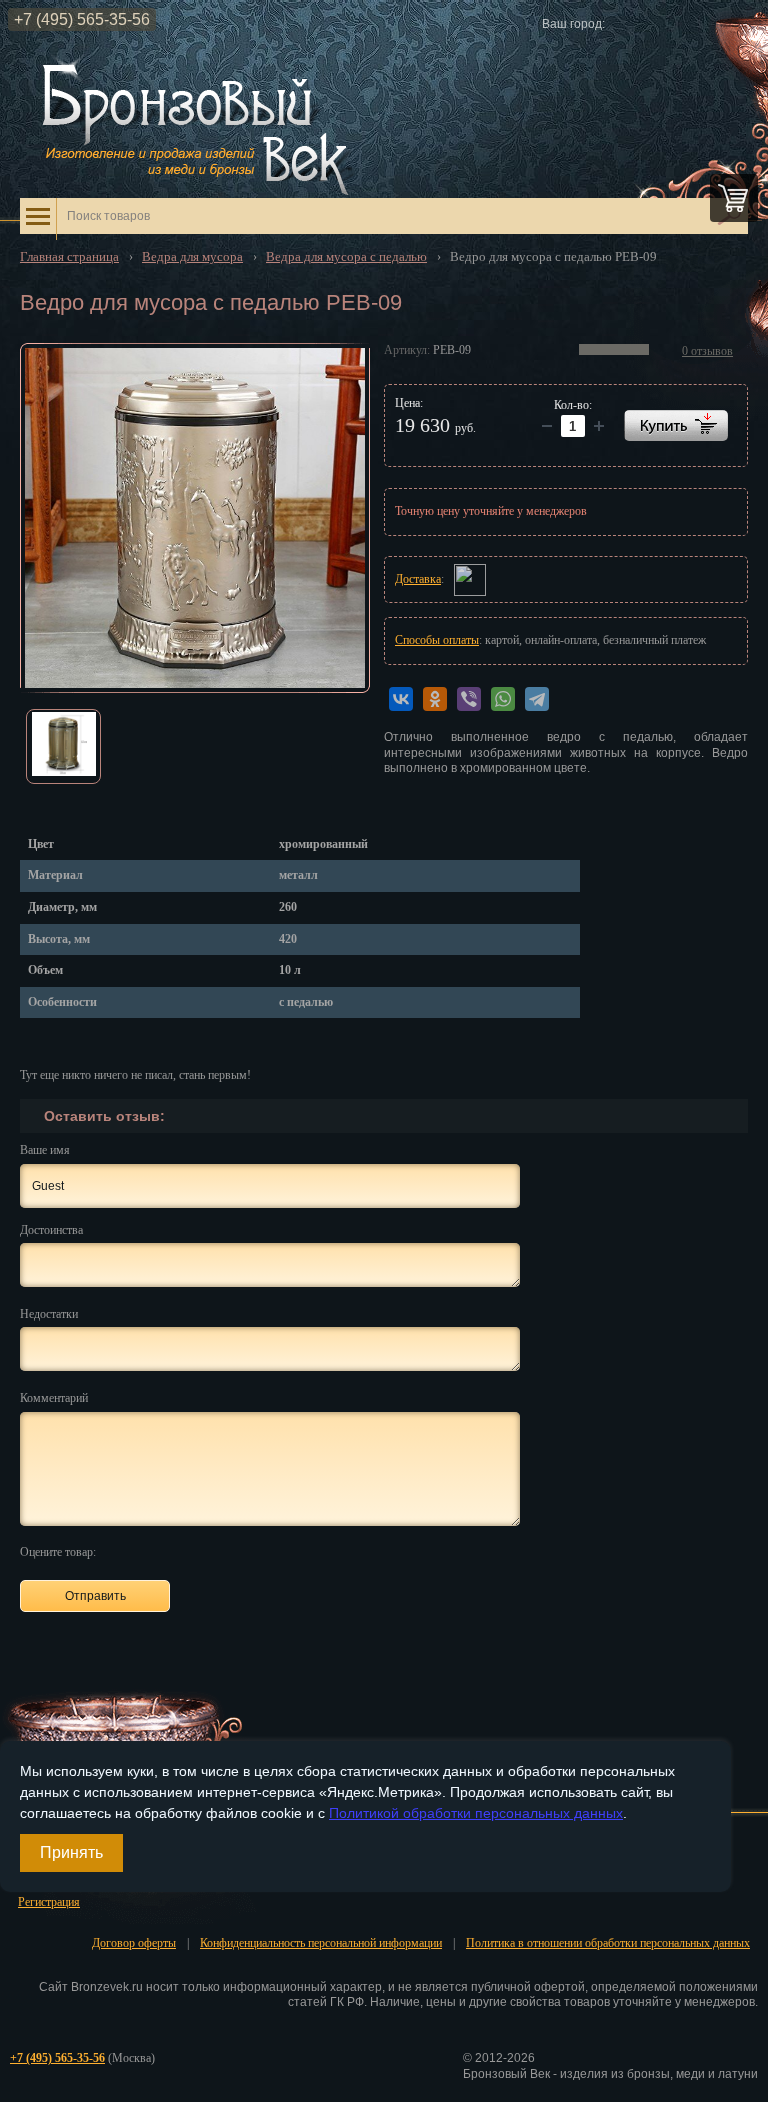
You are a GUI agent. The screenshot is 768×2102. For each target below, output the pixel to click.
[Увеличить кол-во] (547, 426)
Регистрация (49, 1902)
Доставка (418, 579)
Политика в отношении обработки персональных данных (608, 1943)
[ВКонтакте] (401, 699)
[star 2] (142, 1550)
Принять (71, 1852)
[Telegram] (537, 699)
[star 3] (165, 1550)
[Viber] (469, 699)
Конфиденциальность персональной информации (321, 1943)
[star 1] (119, 1550)
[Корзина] (734, 198)
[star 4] (188, 1550)
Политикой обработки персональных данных (476, 1813)
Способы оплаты (437, 640)
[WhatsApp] (503, 699)
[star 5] (211, 1550)
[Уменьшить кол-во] (599, 426)
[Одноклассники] (435, 699)
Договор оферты (134, 1943)
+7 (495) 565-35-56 (82, 19)
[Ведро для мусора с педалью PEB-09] (195, 518)
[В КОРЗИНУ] (676, 425)
